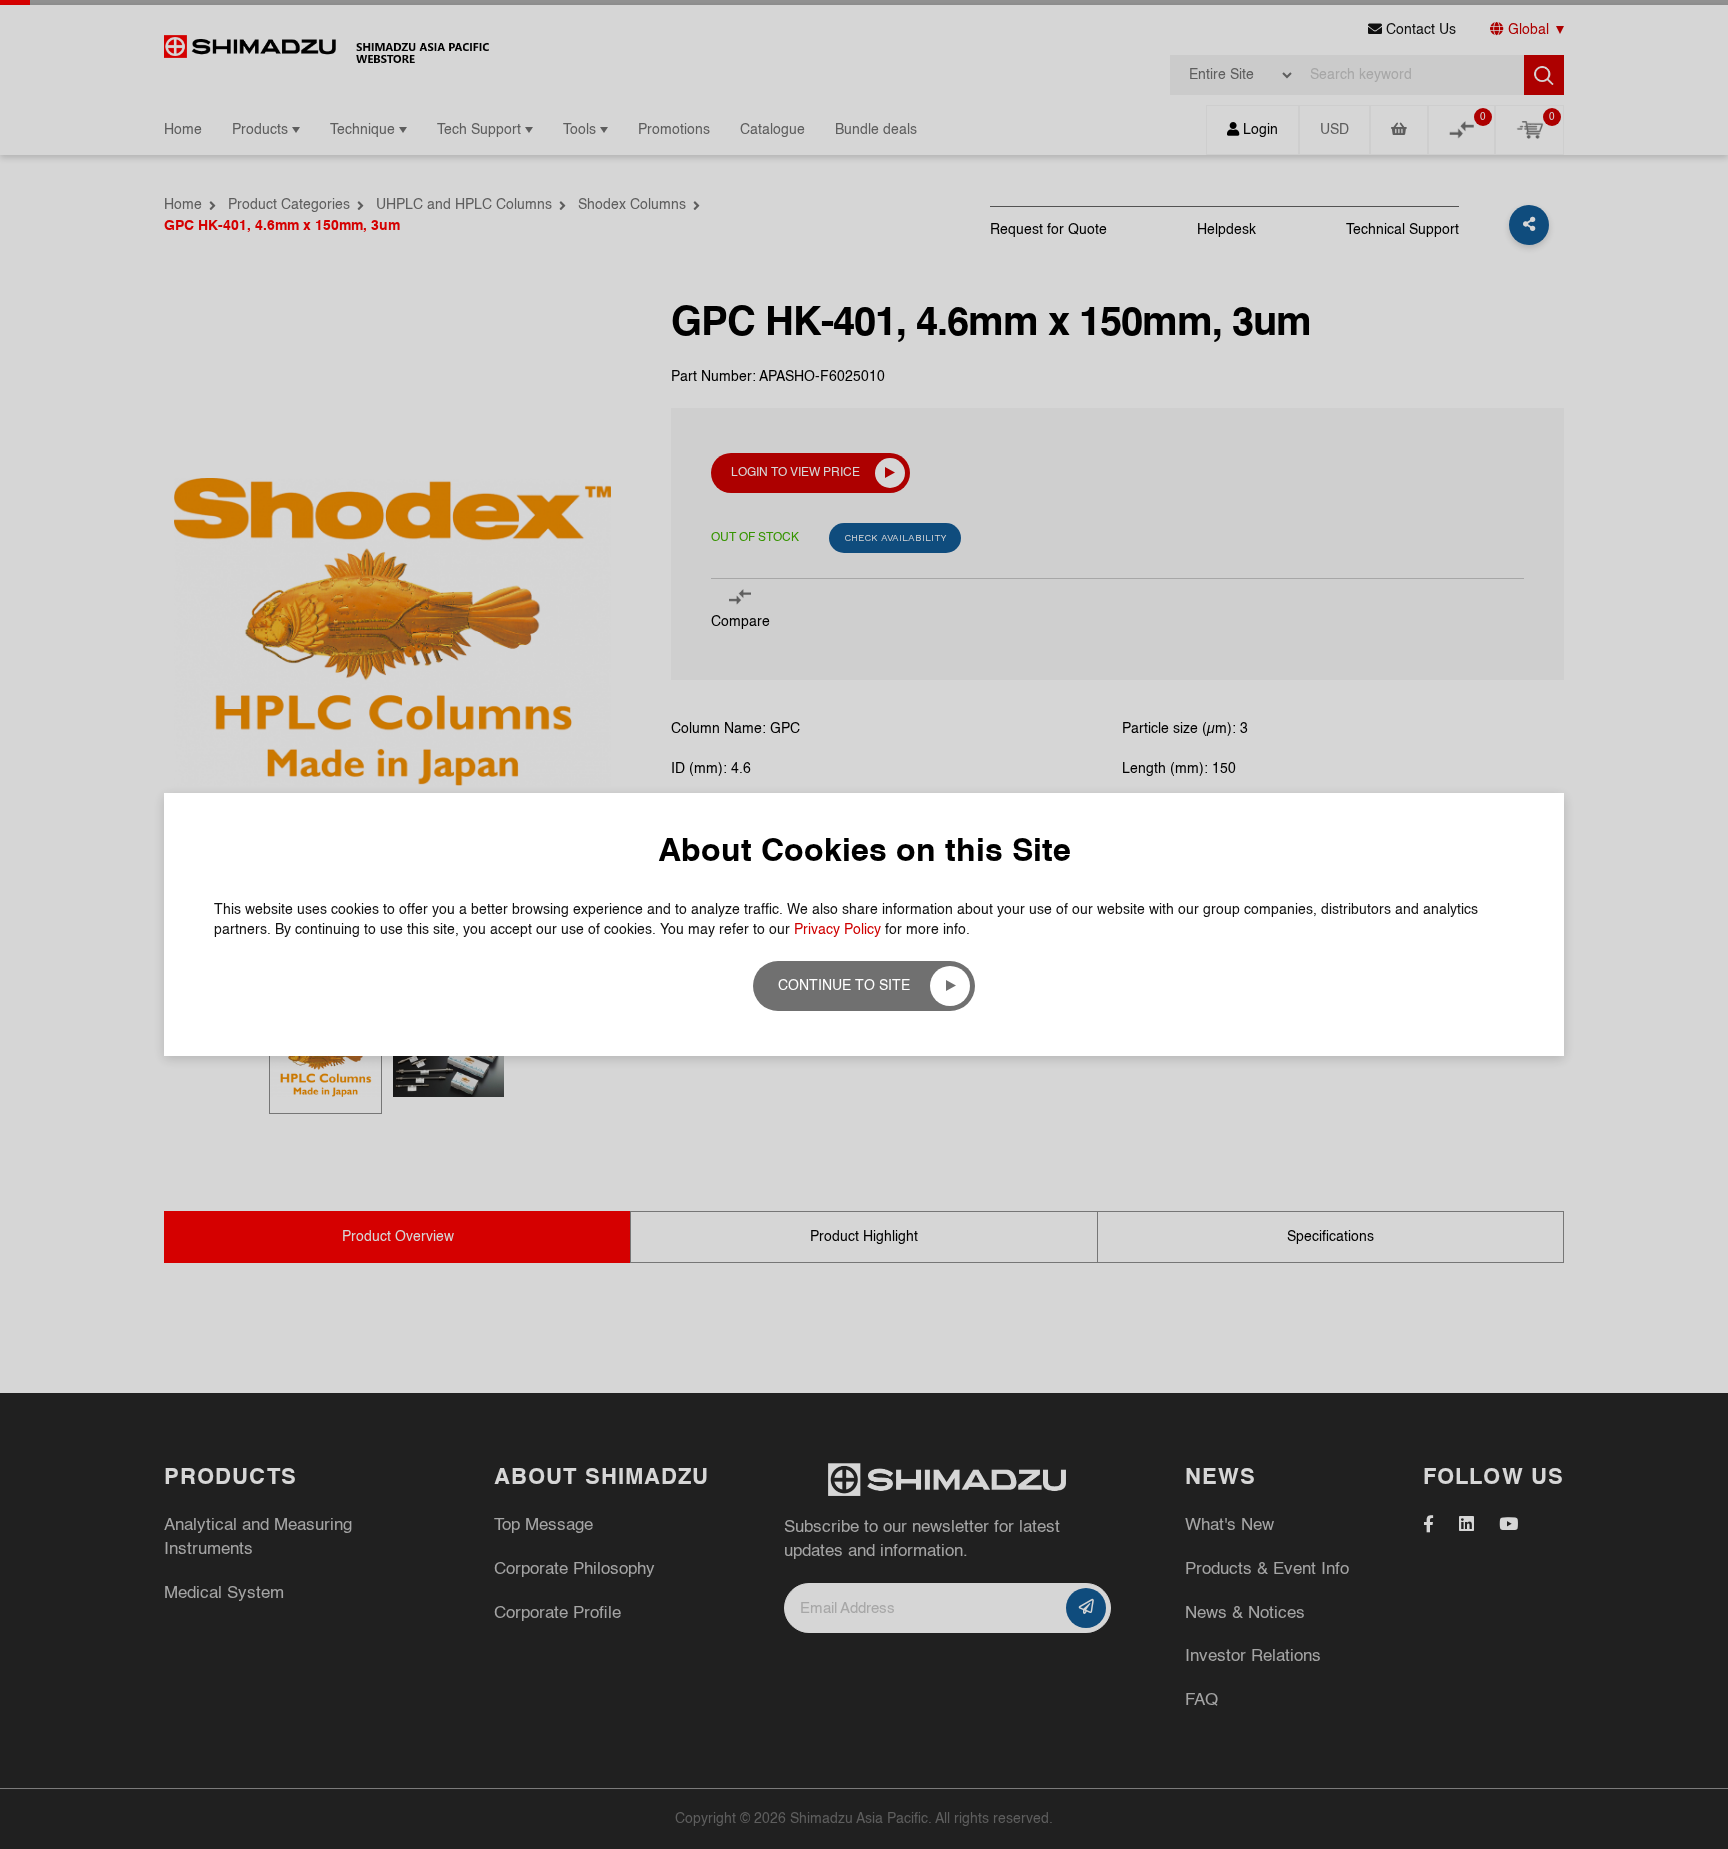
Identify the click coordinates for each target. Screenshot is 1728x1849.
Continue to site (844, 986)
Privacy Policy (837, 930)
